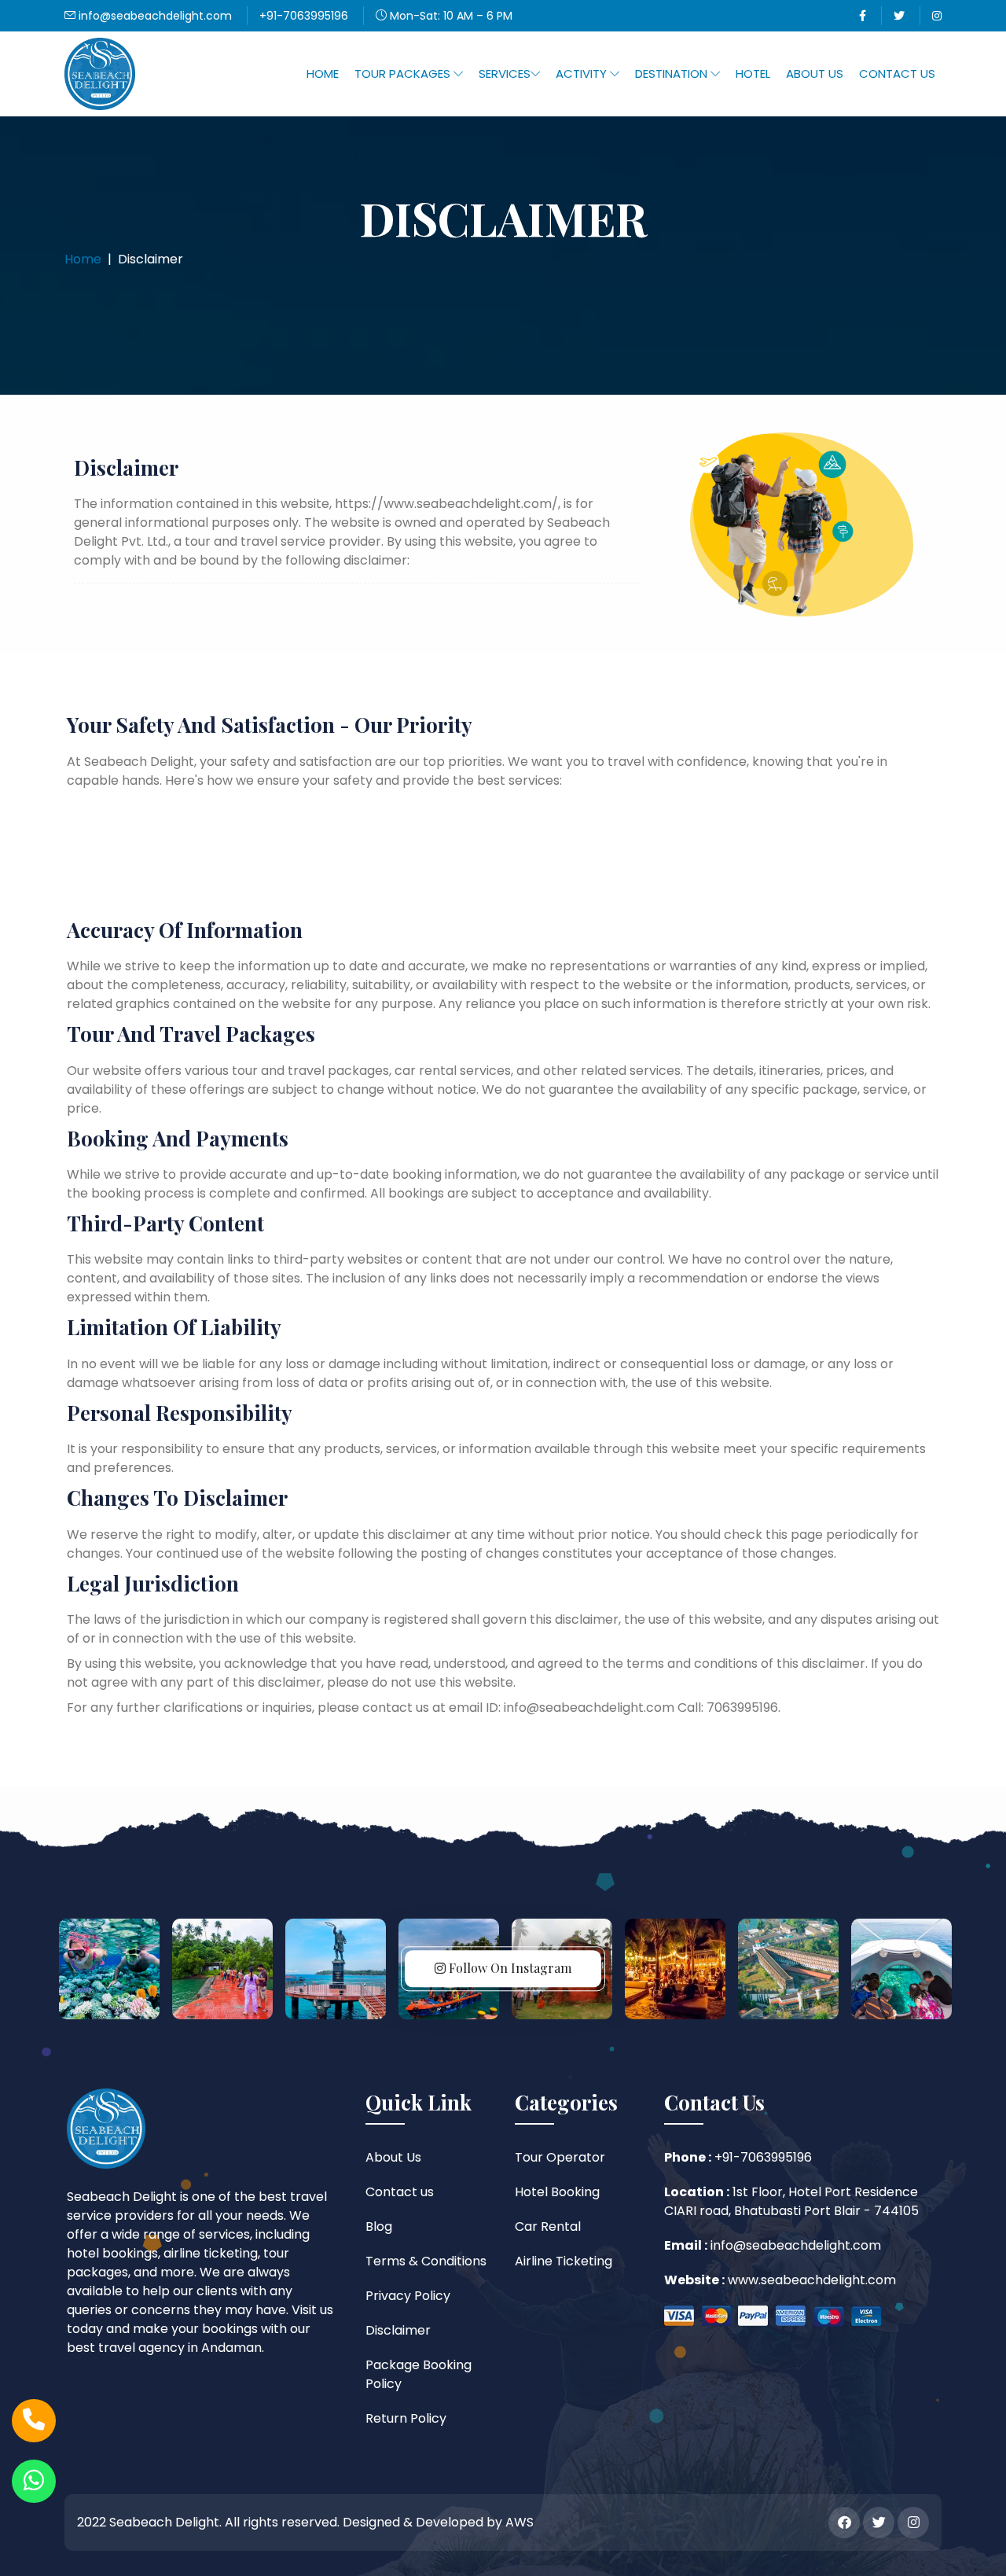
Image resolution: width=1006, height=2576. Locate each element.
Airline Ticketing (564, 2261)
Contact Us (897, 74)
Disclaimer (398, 2330)
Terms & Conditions (426, 2261)
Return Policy (406, 2418)
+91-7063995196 (304, 16)
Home (323, 74)
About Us (815, 74)
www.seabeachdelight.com (810, 2280)
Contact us (400, 2192)
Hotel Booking (557, 2192)
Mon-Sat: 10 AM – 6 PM (450, 16)
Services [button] (505, 74)
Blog (379, 2226)
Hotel (753, 74)
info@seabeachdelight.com (154, 16)
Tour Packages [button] (404, 74)
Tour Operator (560, 2157)
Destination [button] (673, 74)
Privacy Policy (408, 2296)
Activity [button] (583, 74)
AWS (520, 2522)
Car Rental (548, 2226)
